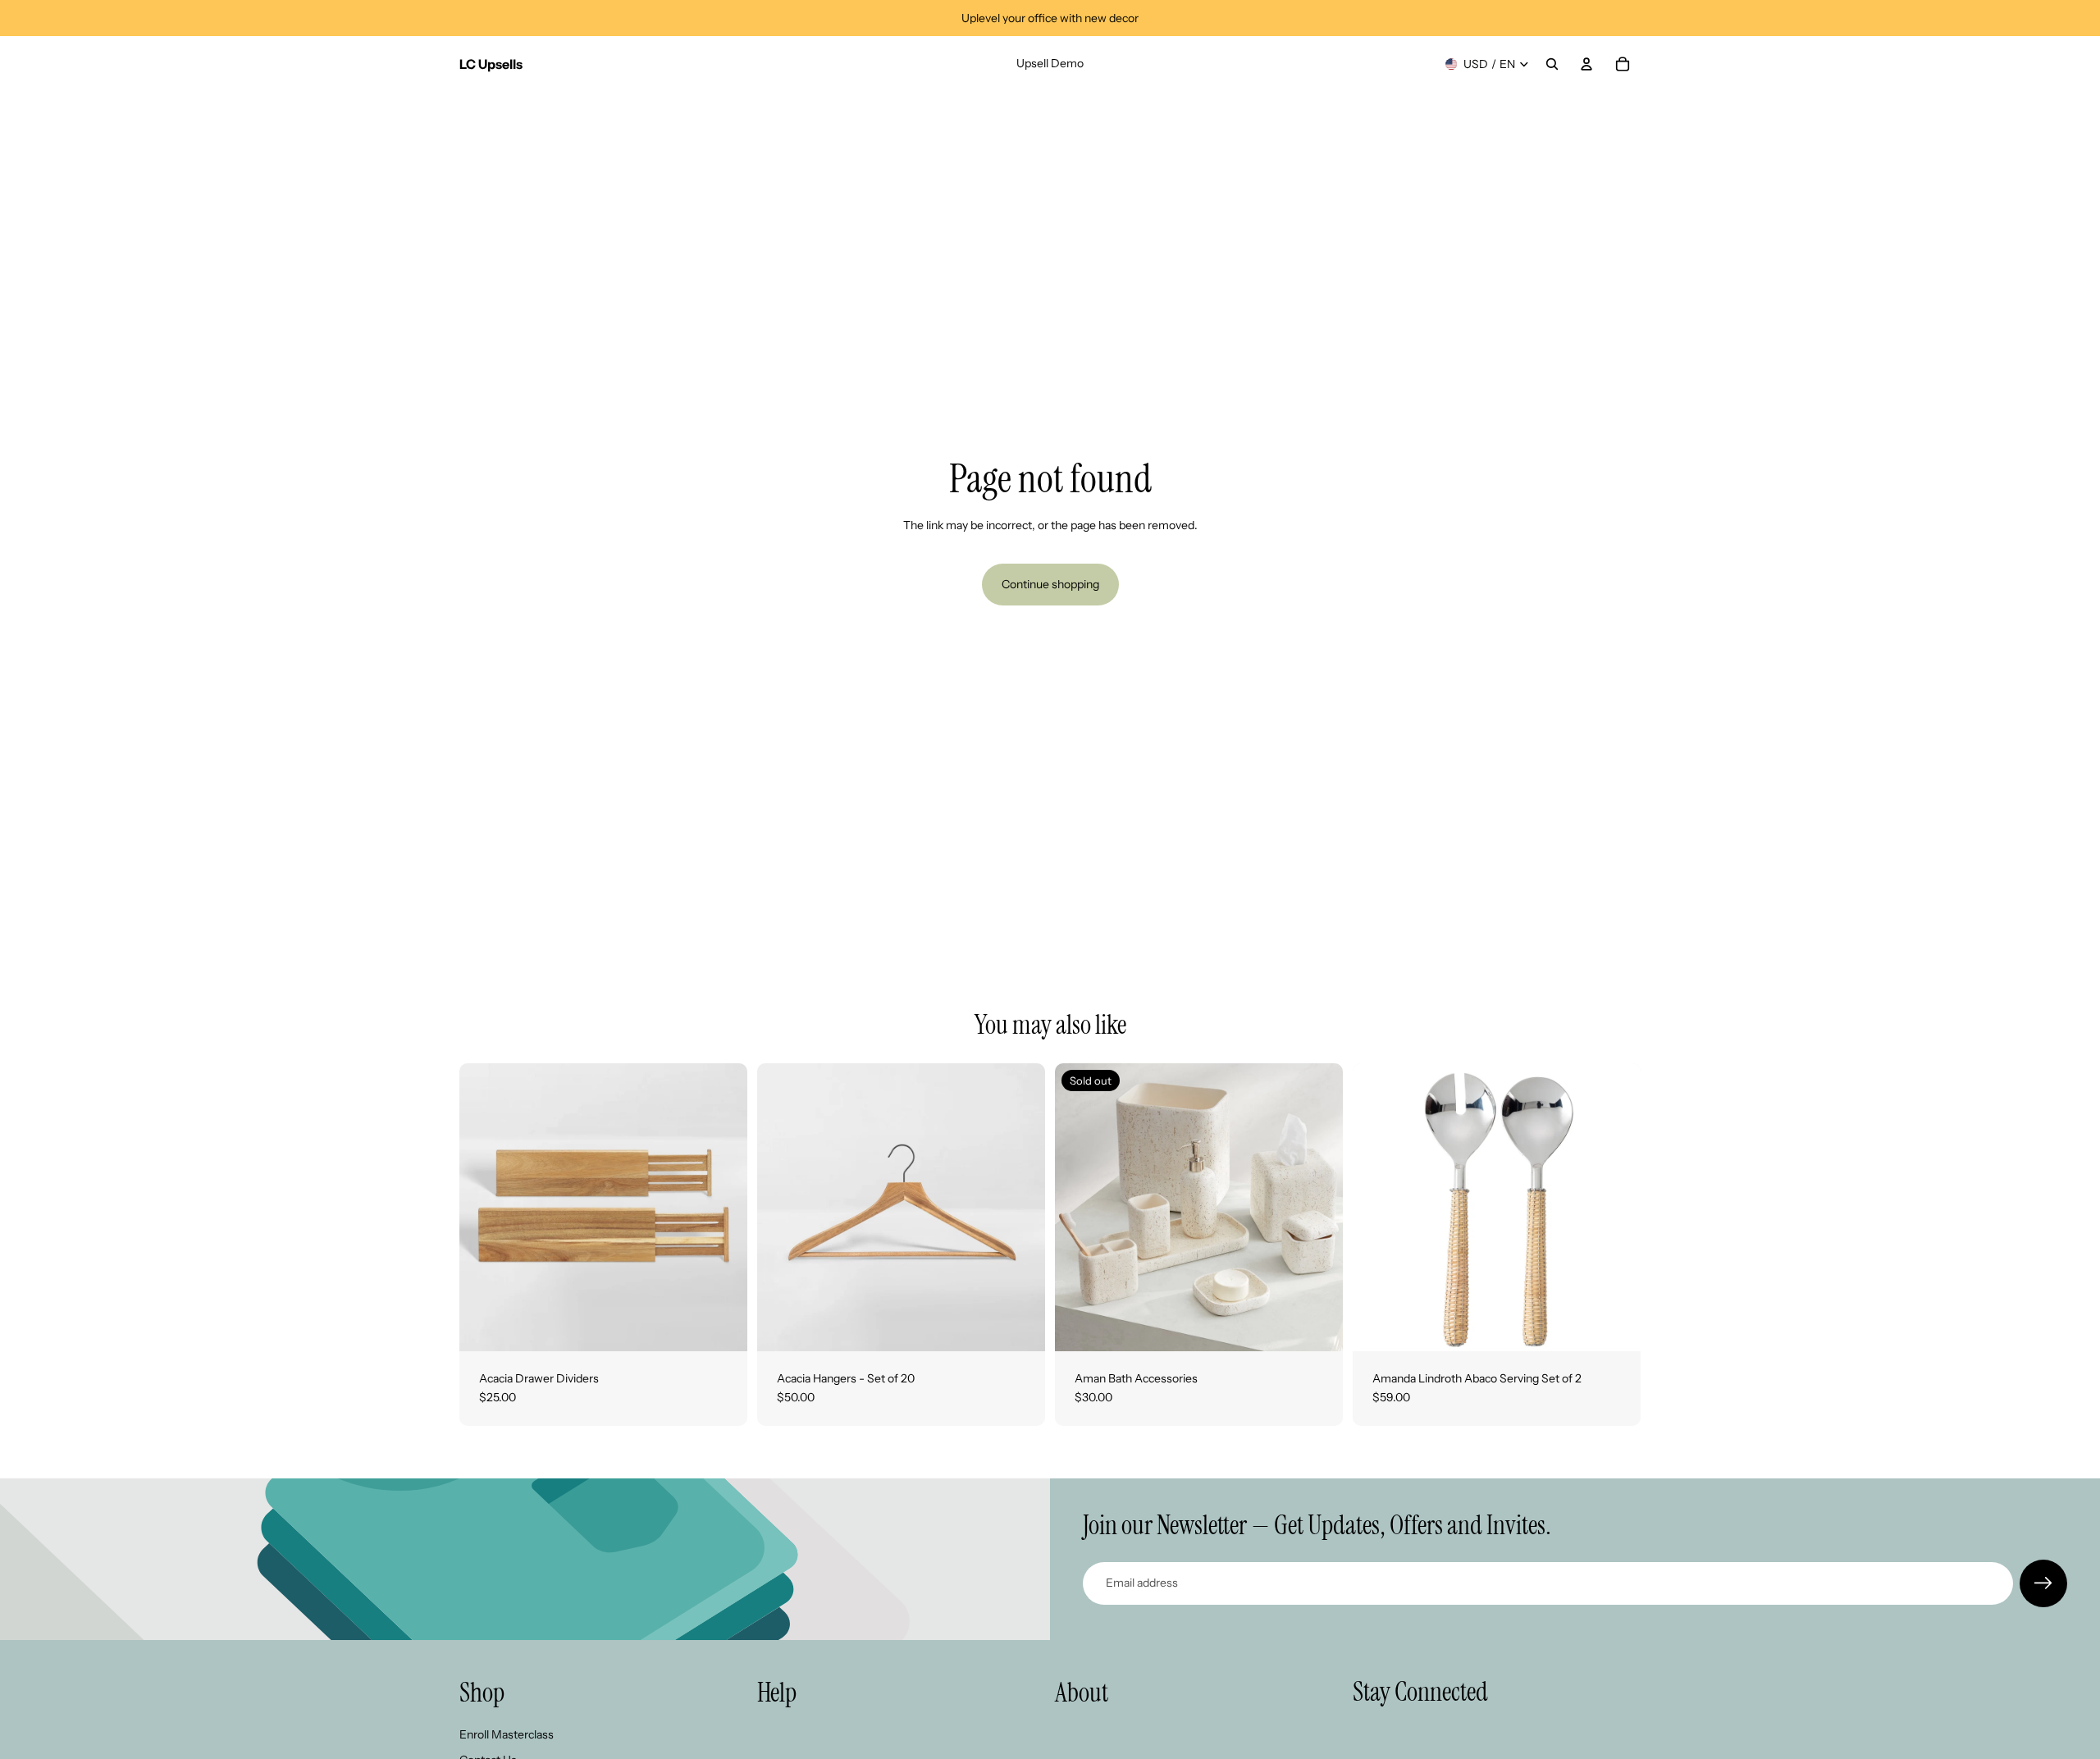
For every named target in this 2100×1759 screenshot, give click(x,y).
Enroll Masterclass (507, 1734)
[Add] (1615, 1326)
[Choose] (722, 1326)
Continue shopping (1050, 584)
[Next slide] (723, 1207)
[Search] (1552, 64)
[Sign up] (2043, 1583)
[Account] (1586, 64)
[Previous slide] (484, 1207)
